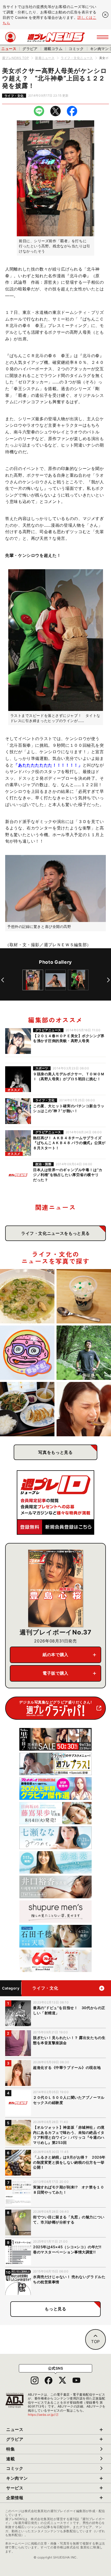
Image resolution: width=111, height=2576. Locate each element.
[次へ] (108, 980)
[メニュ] (103, 37)
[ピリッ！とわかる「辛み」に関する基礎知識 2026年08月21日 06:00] (84, 1409)
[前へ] (3, 980)
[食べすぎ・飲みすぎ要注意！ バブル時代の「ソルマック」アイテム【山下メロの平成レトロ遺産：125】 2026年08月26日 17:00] (27, 1353)
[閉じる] (105, 15)
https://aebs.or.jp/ (43, 2415)
